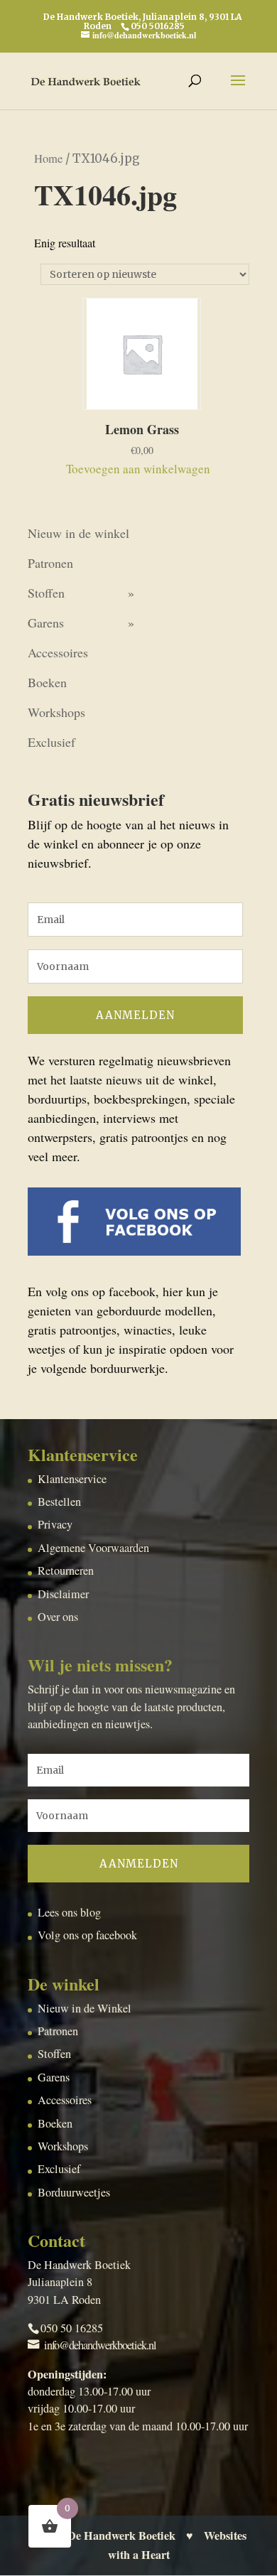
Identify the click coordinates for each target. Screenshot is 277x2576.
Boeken (47, 682)
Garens (46, 623)
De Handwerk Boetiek (121, 2535)
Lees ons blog (69, 1912)
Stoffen (46, 593)
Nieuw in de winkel (78, 533)
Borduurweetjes (74, 2192)
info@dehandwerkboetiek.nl (100, 2345)
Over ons (58, 1617)
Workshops (56, 712)
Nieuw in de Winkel (85, 2008)
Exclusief (51, 742)
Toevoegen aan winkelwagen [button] (138, 469)
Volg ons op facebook (87, 1935)
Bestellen (59, 1502)
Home (48, 158)
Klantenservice (72, 1479)
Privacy (55, 1524)
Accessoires (58, 652)
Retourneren (66, 1570)
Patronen (50, 563)
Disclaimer (63, 1594)
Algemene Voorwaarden (93, 1548)
